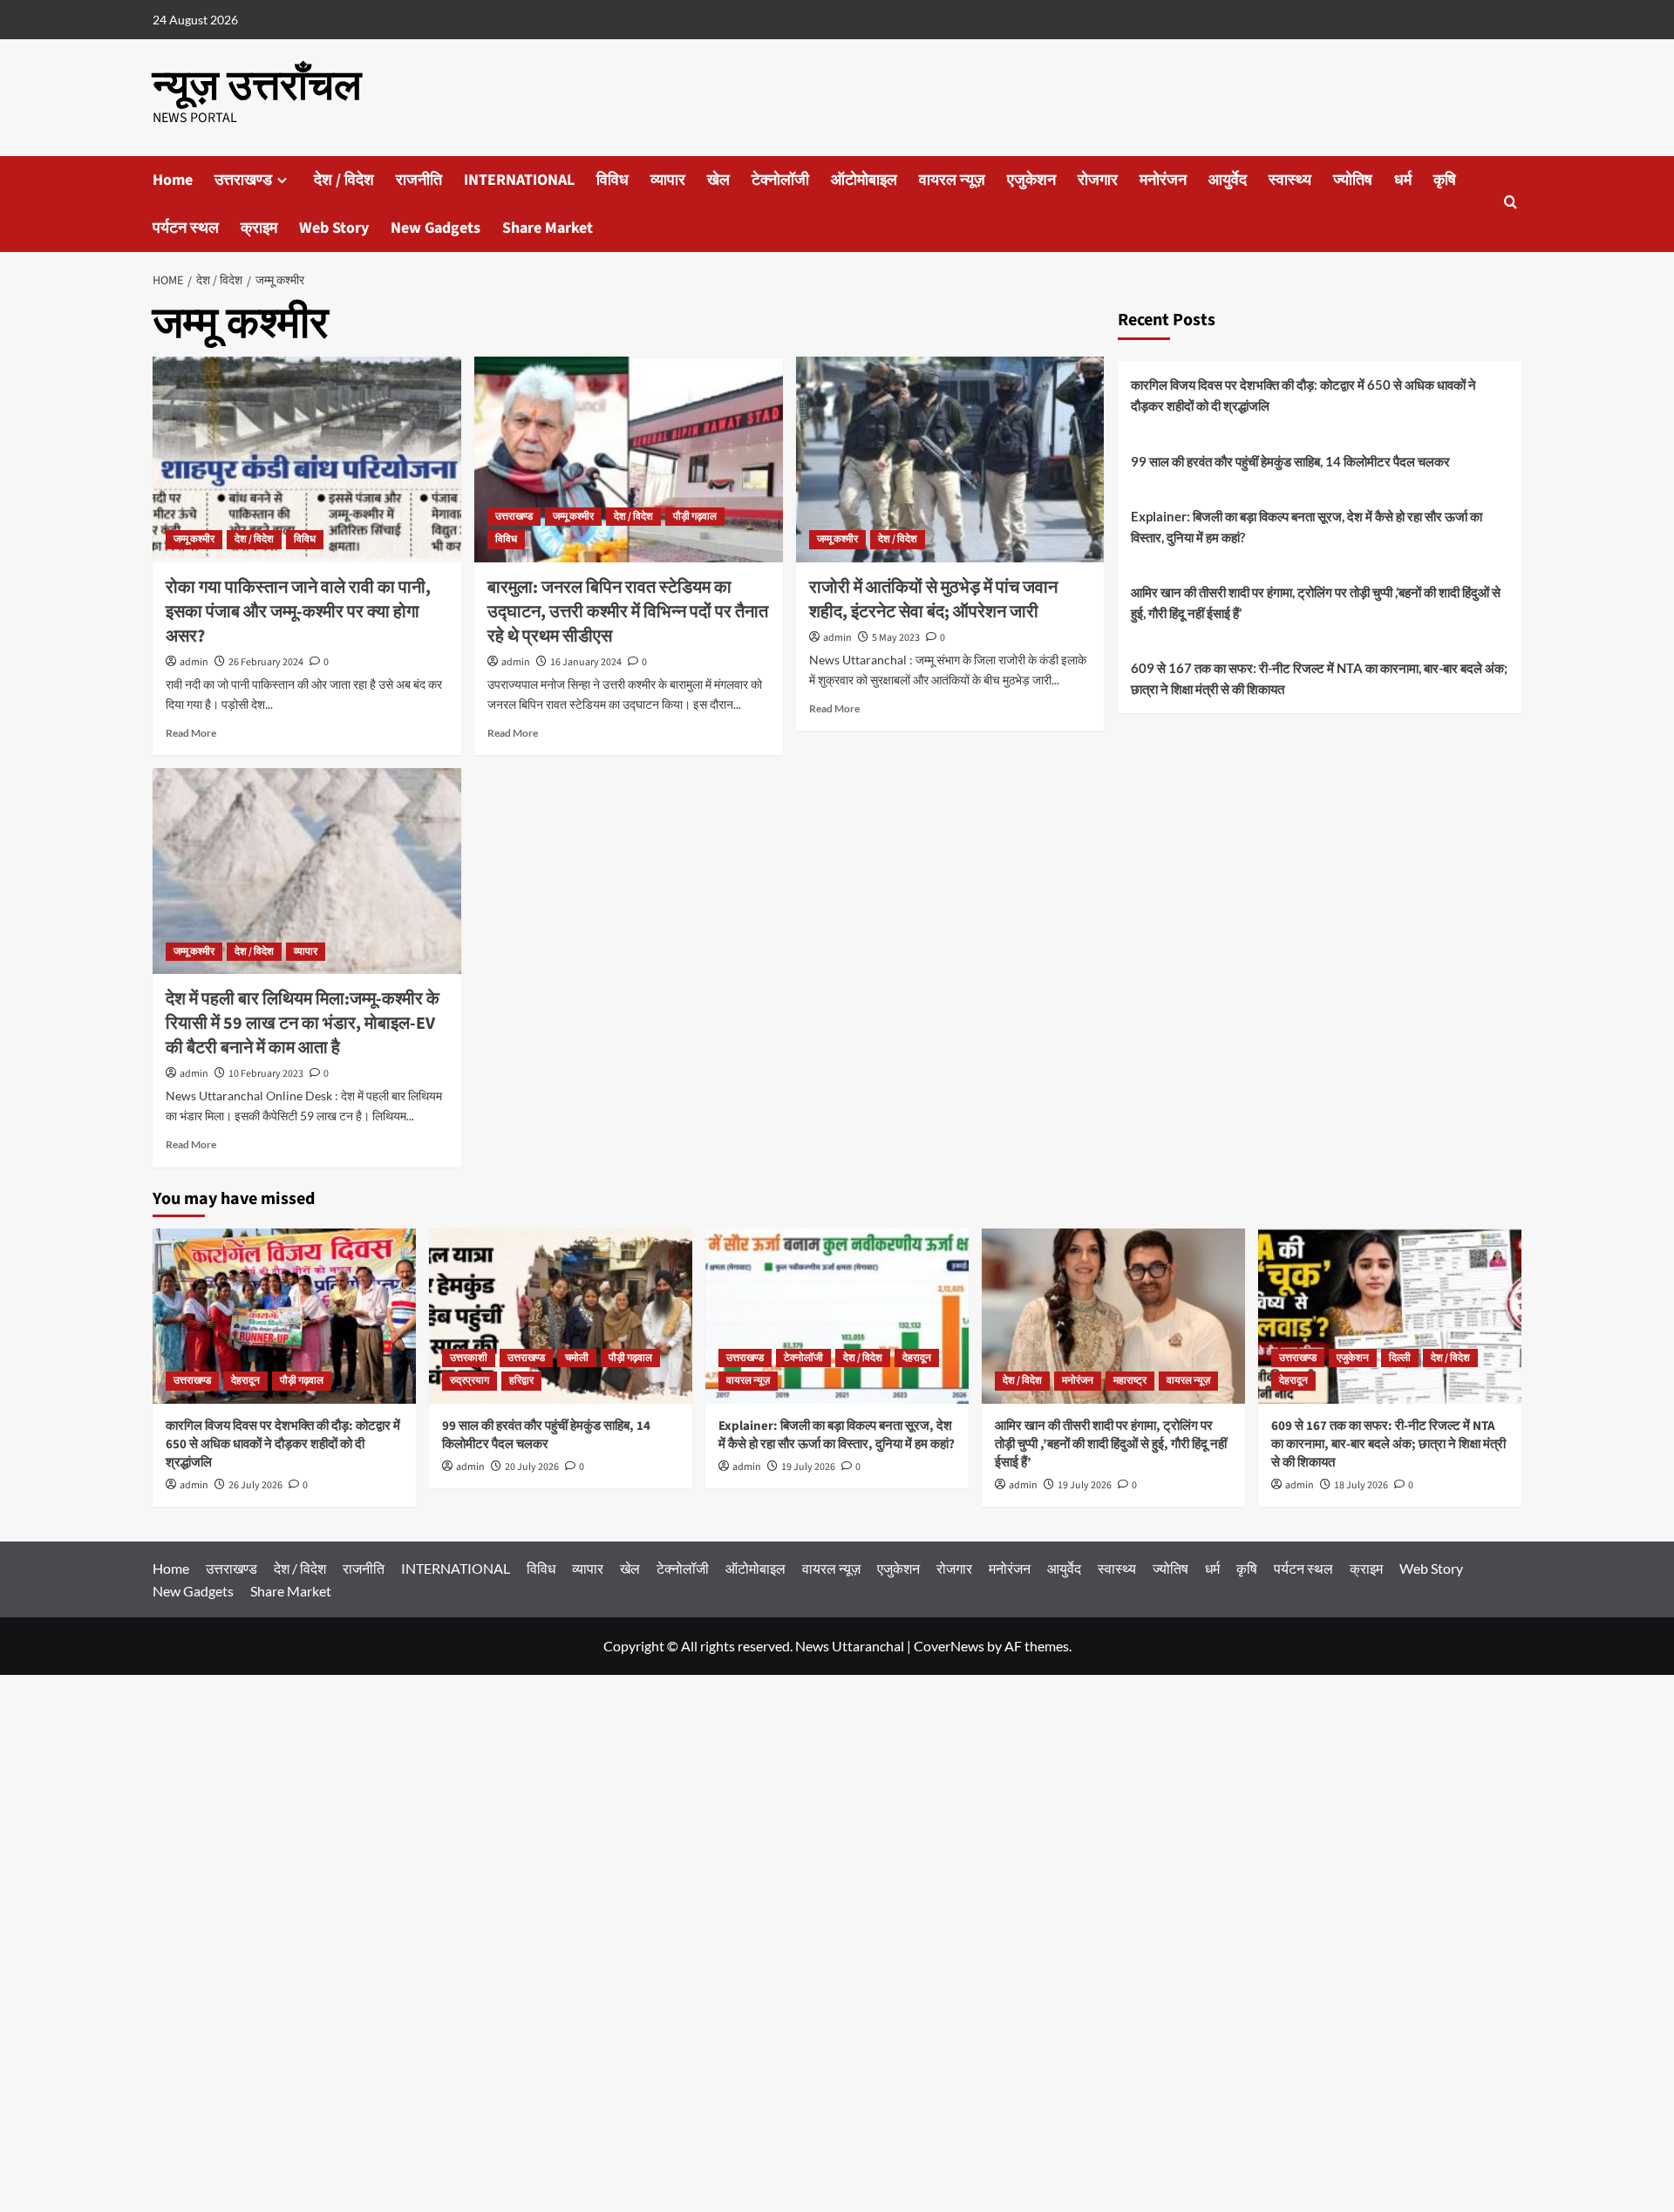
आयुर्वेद (1228, 180)
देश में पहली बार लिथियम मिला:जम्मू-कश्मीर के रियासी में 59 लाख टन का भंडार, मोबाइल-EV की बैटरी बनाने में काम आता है (303, 1024)
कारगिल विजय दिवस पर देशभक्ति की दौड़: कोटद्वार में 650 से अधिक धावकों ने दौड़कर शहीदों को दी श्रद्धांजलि (1303, 395)
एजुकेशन (1031, 180)
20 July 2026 (532, 1467)
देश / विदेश (344, 180)
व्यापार (668, 180)
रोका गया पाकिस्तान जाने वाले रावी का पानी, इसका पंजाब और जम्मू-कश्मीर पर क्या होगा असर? (298, 612)
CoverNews (949, 1646)
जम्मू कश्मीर (194, 539)
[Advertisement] (523, 1943)
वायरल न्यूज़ (952, 180)
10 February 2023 (266, 1074)
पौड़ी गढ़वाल (695, 517)
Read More (191, 733)
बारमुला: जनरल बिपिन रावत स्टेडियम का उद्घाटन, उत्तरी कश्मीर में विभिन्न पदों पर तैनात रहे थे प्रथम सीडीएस (628, 612)
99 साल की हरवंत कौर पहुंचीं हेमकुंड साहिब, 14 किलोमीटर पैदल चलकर (1290, 461)
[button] (1511, 204)
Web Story (334, 228)
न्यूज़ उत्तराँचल (257, 86)
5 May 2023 (896, 638)
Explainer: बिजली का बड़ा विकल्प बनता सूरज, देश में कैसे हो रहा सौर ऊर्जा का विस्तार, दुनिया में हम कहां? (1307, 527)
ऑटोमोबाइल (864, 180)
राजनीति (419, 180)
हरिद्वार (521, 1381)
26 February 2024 (266, 662)
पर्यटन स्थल (186, 228)
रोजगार (1098, 180)
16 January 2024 (586, 662)
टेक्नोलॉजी (780, 180)
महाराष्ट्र (1130, 1381)
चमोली (577, 1358)
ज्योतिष (1353, 180)
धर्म (1403, 180)
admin (194, 662)
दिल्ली (1400, 1358)
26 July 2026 (255, 1485)
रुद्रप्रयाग (470, 1381)
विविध (612, 180)
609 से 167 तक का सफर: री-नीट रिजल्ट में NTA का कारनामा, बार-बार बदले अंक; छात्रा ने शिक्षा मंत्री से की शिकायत (1319, 678)
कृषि (1445, 180)
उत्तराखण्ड (243, 180)
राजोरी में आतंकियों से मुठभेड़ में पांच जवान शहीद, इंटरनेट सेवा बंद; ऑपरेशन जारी (933, 600)
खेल (718, 180)
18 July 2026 (1361, 1485)
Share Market (548, 228)
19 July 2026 (808, 1467)
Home (173, 180)
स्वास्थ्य (1290, 180)
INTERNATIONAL (519, 180)
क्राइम (259, 228)
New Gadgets (436, 228)
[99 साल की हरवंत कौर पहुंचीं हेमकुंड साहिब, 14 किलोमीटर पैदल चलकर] (561, 1316)
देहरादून (245, 1381)
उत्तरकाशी (469, 1358)
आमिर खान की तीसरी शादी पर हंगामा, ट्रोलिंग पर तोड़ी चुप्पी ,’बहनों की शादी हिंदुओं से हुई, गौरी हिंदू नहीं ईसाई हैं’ (1316, 602)
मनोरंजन (1163, 180)
